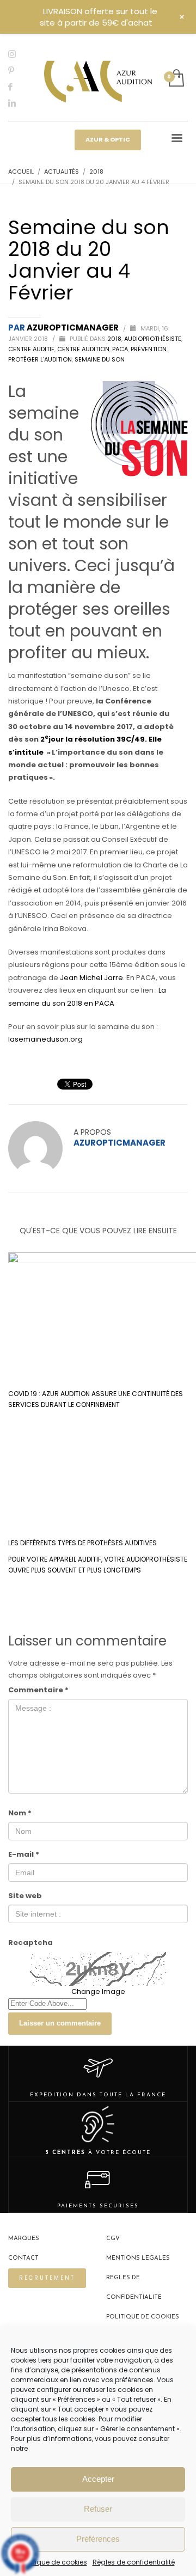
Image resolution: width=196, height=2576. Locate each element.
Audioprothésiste (153, 339)
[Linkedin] (19, 103)
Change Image (98, 1991)
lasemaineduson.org (46, 1039)
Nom (20, 1813)
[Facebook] (19, 87)
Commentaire (38, 1690)
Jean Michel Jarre (91, 978)
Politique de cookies (54, 2562)
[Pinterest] (19, 70)
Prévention (149, 349)
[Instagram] (19, 54)
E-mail (24, 1854)
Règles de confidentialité (134, 2562)
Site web (25, 1896)
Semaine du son (100, 359)
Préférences (98, 2539)
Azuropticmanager (73, 328)
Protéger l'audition (40, 359)
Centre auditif (31, 349)
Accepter (98, 2479)
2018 (114, 339)
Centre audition (83, 349)
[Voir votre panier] (176, 79)
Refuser (98, 2509)
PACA (120, 349)
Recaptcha (30, 1942)
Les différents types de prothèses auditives (82, 1543)
